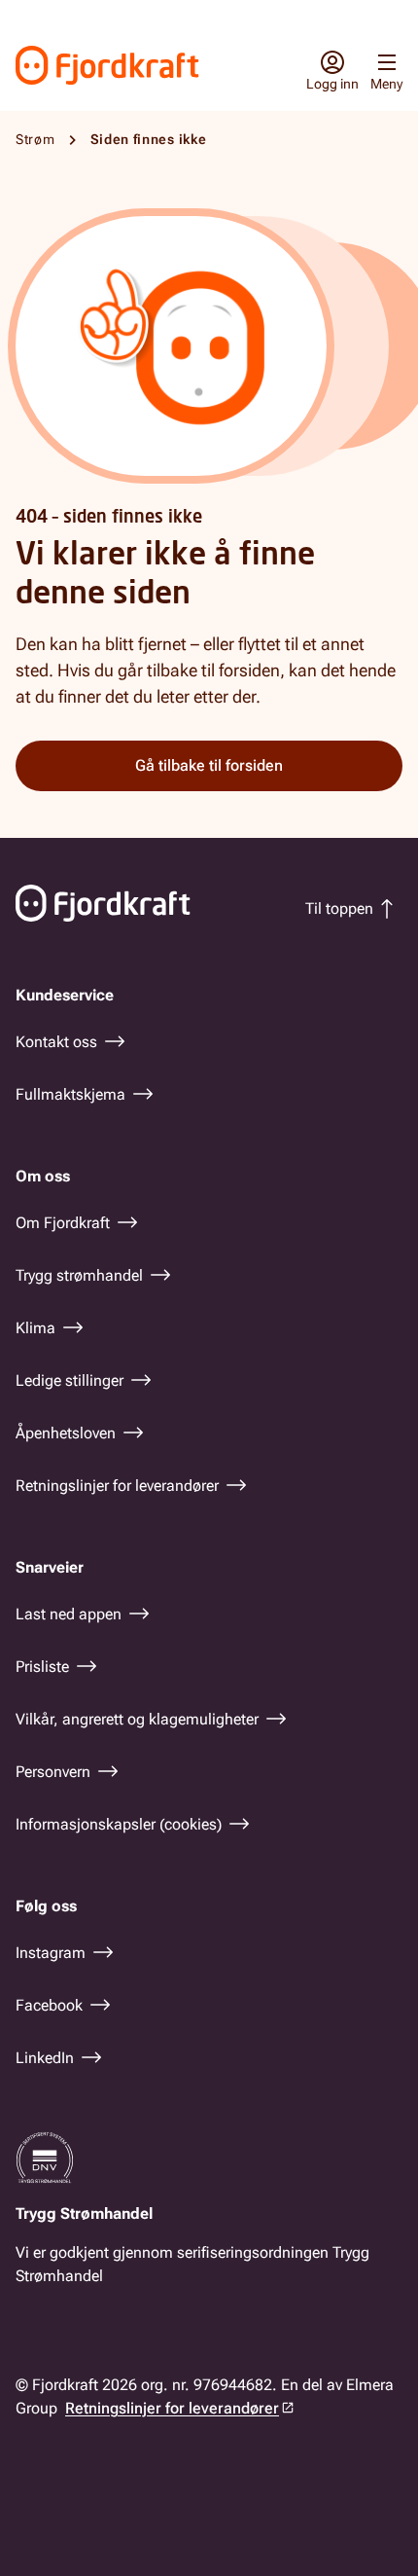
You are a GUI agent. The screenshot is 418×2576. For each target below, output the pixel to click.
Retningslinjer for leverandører (172, 2408)
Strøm (35, 139)
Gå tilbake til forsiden (209, 765)
